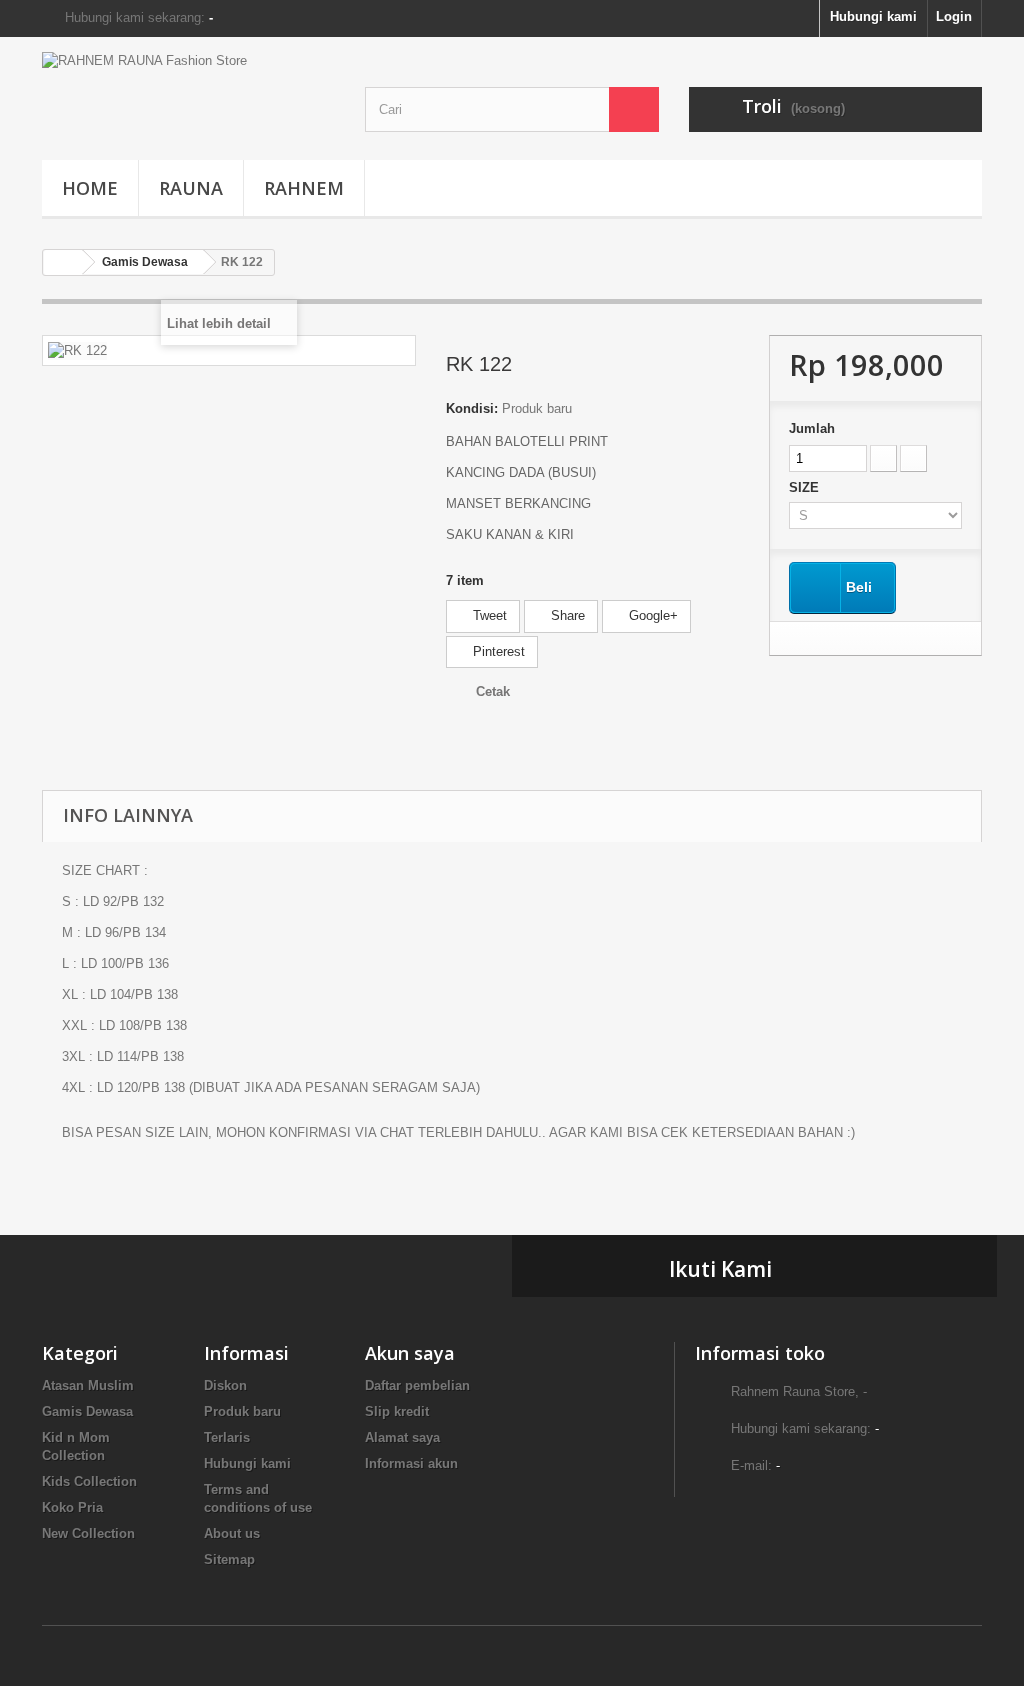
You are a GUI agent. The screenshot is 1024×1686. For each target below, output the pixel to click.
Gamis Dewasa (87, 1411)
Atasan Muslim (88, 1385)
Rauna (191, 188)
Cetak (493, 691)
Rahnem (304, 188)
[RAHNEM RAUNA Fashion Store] (188, 93)
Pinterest (497, 651)
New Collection (88, 1533)
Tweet (488, 615)
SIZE (806, 487)
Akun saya (410, 1353)
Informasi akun (411, 1463)
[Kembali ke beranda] (63, 262)
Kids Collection (89, 1481)
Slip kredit (397, 1411)
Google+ (651, 615)
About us (232, 1533)
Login (954, 16)
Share (566, 615)
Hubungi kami (873, 16)
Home (90, 188)
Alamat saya (402, 1437)
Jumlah (812, 428)
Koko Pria (72, 1507)
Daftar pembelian (417, 1385)
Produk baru (242, 1411)
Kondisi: (472, 408)
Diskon (225, 1385)
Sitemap (229, 1559)
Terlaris (227, 1437)
